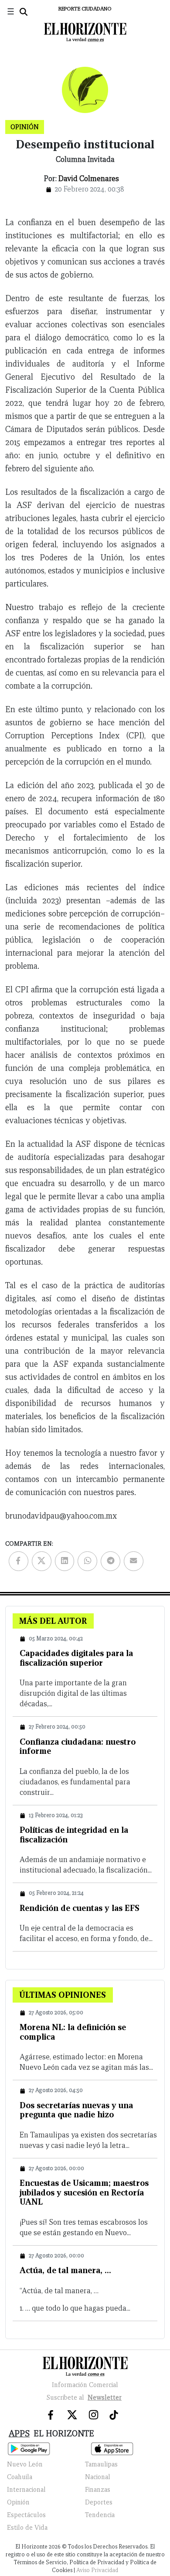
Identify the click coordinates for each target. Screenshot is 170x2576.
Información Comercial (85, 2385)
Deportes (99, 2502)
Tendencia (100, 2515)
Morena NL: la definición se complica (73, 2032)
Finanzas (98, 2490)
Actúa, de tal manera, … (65, 2270)
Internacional (26, 2490)
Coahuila (20, 2477)
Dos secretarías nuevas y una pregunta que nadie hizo (76, 2110)
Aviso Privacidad (97, 2570)
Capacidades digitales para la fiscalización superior (76, 1658)
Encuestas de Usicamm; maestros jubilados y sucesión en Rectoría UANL (84, 2192)
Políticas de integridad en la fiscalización (74, 1835)
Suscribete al (84, 2398)
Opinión (18, 2502)
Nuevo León (25, 2464)
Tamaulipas (101, 2464)
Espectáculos (26, 2515)
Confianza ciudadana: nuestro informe (78, 1746)
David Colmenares (89, 179)
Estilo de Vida (27, 2528)
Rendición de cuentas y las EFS (80, 1908)
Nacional (98, 2477)
